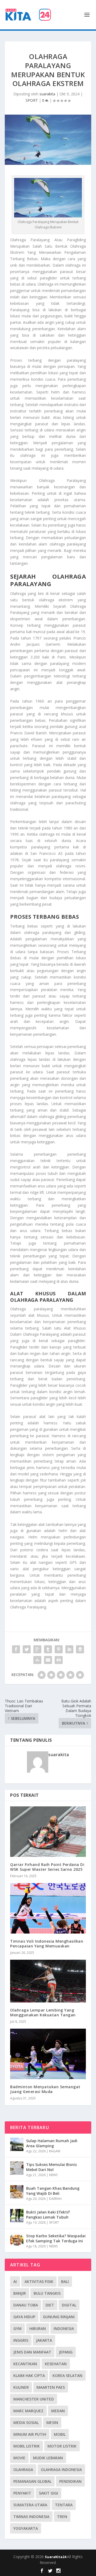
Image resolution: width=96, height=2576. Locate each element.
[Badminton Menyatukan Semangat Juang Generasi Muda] (48, 2054)
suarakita (47, 94)
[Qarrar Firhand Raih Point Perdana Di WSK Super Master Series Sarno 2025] (48, 1832)
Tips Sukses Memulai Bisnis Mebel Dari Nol (51, 2167)
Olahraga (23, 2470)
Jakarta (44, 2340)
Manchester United (34, 2399)
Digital (69, 2305)
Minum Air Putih (30, 2434)
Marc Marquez (28, 2411)
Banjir (20, 2293)
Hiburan (38, 2328)
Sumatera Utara (30, 2505)
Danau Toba (26, 2305)
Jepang (66, 2352)
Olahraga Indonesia (61, 2470)
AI (15, 2281)
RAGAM (55, 2151)
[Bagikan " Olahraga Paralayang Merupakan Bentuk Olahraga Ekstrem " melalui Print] (59, 1660)
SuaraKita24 (56, 2557)
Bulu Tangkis (47, 2293)
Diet (50, 2305)
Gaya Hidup (24, 2317)
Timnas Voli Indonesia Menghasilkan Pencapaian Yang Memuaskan (47, 1944)
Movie (19, 2458)
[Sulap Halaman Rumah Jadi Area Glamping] (17, 2144)
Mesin (52, 2423)
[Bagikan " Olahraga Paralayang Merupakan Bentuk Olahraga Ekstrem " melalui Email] (48, 1660)
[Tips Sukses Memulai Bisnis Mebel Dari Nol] (17, 2168)
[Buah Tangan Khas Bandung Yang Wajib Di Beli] (17, 2192)
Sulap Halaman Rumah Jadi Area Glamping (52, 2143)
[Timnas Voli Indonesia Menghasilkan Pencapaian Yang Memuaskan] (48, 1908)
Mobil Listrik (27, 2446)
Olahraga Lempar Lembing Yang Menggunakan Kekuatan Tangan (43, 2012)
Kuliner (21, 2387)
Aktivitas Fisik (39, 2281)
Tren (62, 2517)
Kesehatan (56, 2364)
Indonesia (64, 2328)
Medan (58, 2411)
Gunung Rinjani (59, 2317)
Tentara (64, 2505)
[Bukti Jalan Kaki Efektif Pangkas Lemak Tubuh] (17, 2216)
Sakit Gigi (49, 2493)
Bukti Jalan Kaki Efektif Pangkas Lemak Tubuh (48, 2214)
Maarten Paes (51, 2387)
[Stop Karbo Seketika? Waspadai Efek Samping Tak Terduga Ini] (17, 2239)
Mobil (60, 2434)
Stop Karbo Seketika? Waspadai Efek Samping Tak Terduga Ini (56, 2238)
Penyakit (22, 2493)
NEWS (53, 2175)
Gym (17, 2328)
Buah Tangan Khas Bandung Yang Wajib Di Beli (53, 2191)
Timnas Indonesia (31, 2517)
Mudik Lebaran (48, 2458)
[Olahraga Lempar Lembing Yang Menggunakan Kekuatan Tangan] (48, 1981)
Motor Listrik (62, 2446)
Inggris (21, 2340)
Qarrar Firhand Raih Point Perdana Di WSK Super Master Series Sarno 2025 (47, 1867)
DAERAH (55, 2199)
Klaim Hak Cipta (29, 2376)
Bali (65, 2281)
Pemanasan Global (32, 2481)
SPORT (32, 100)
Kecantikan (25, 2364)
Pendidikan (70, 2481)
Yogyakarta (26, 2528)
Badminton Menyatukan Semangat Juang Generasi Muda (45, 2089)
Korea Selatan (67, 2376)
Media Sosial (26, 2423)
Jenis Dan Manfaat (32, 2352)
